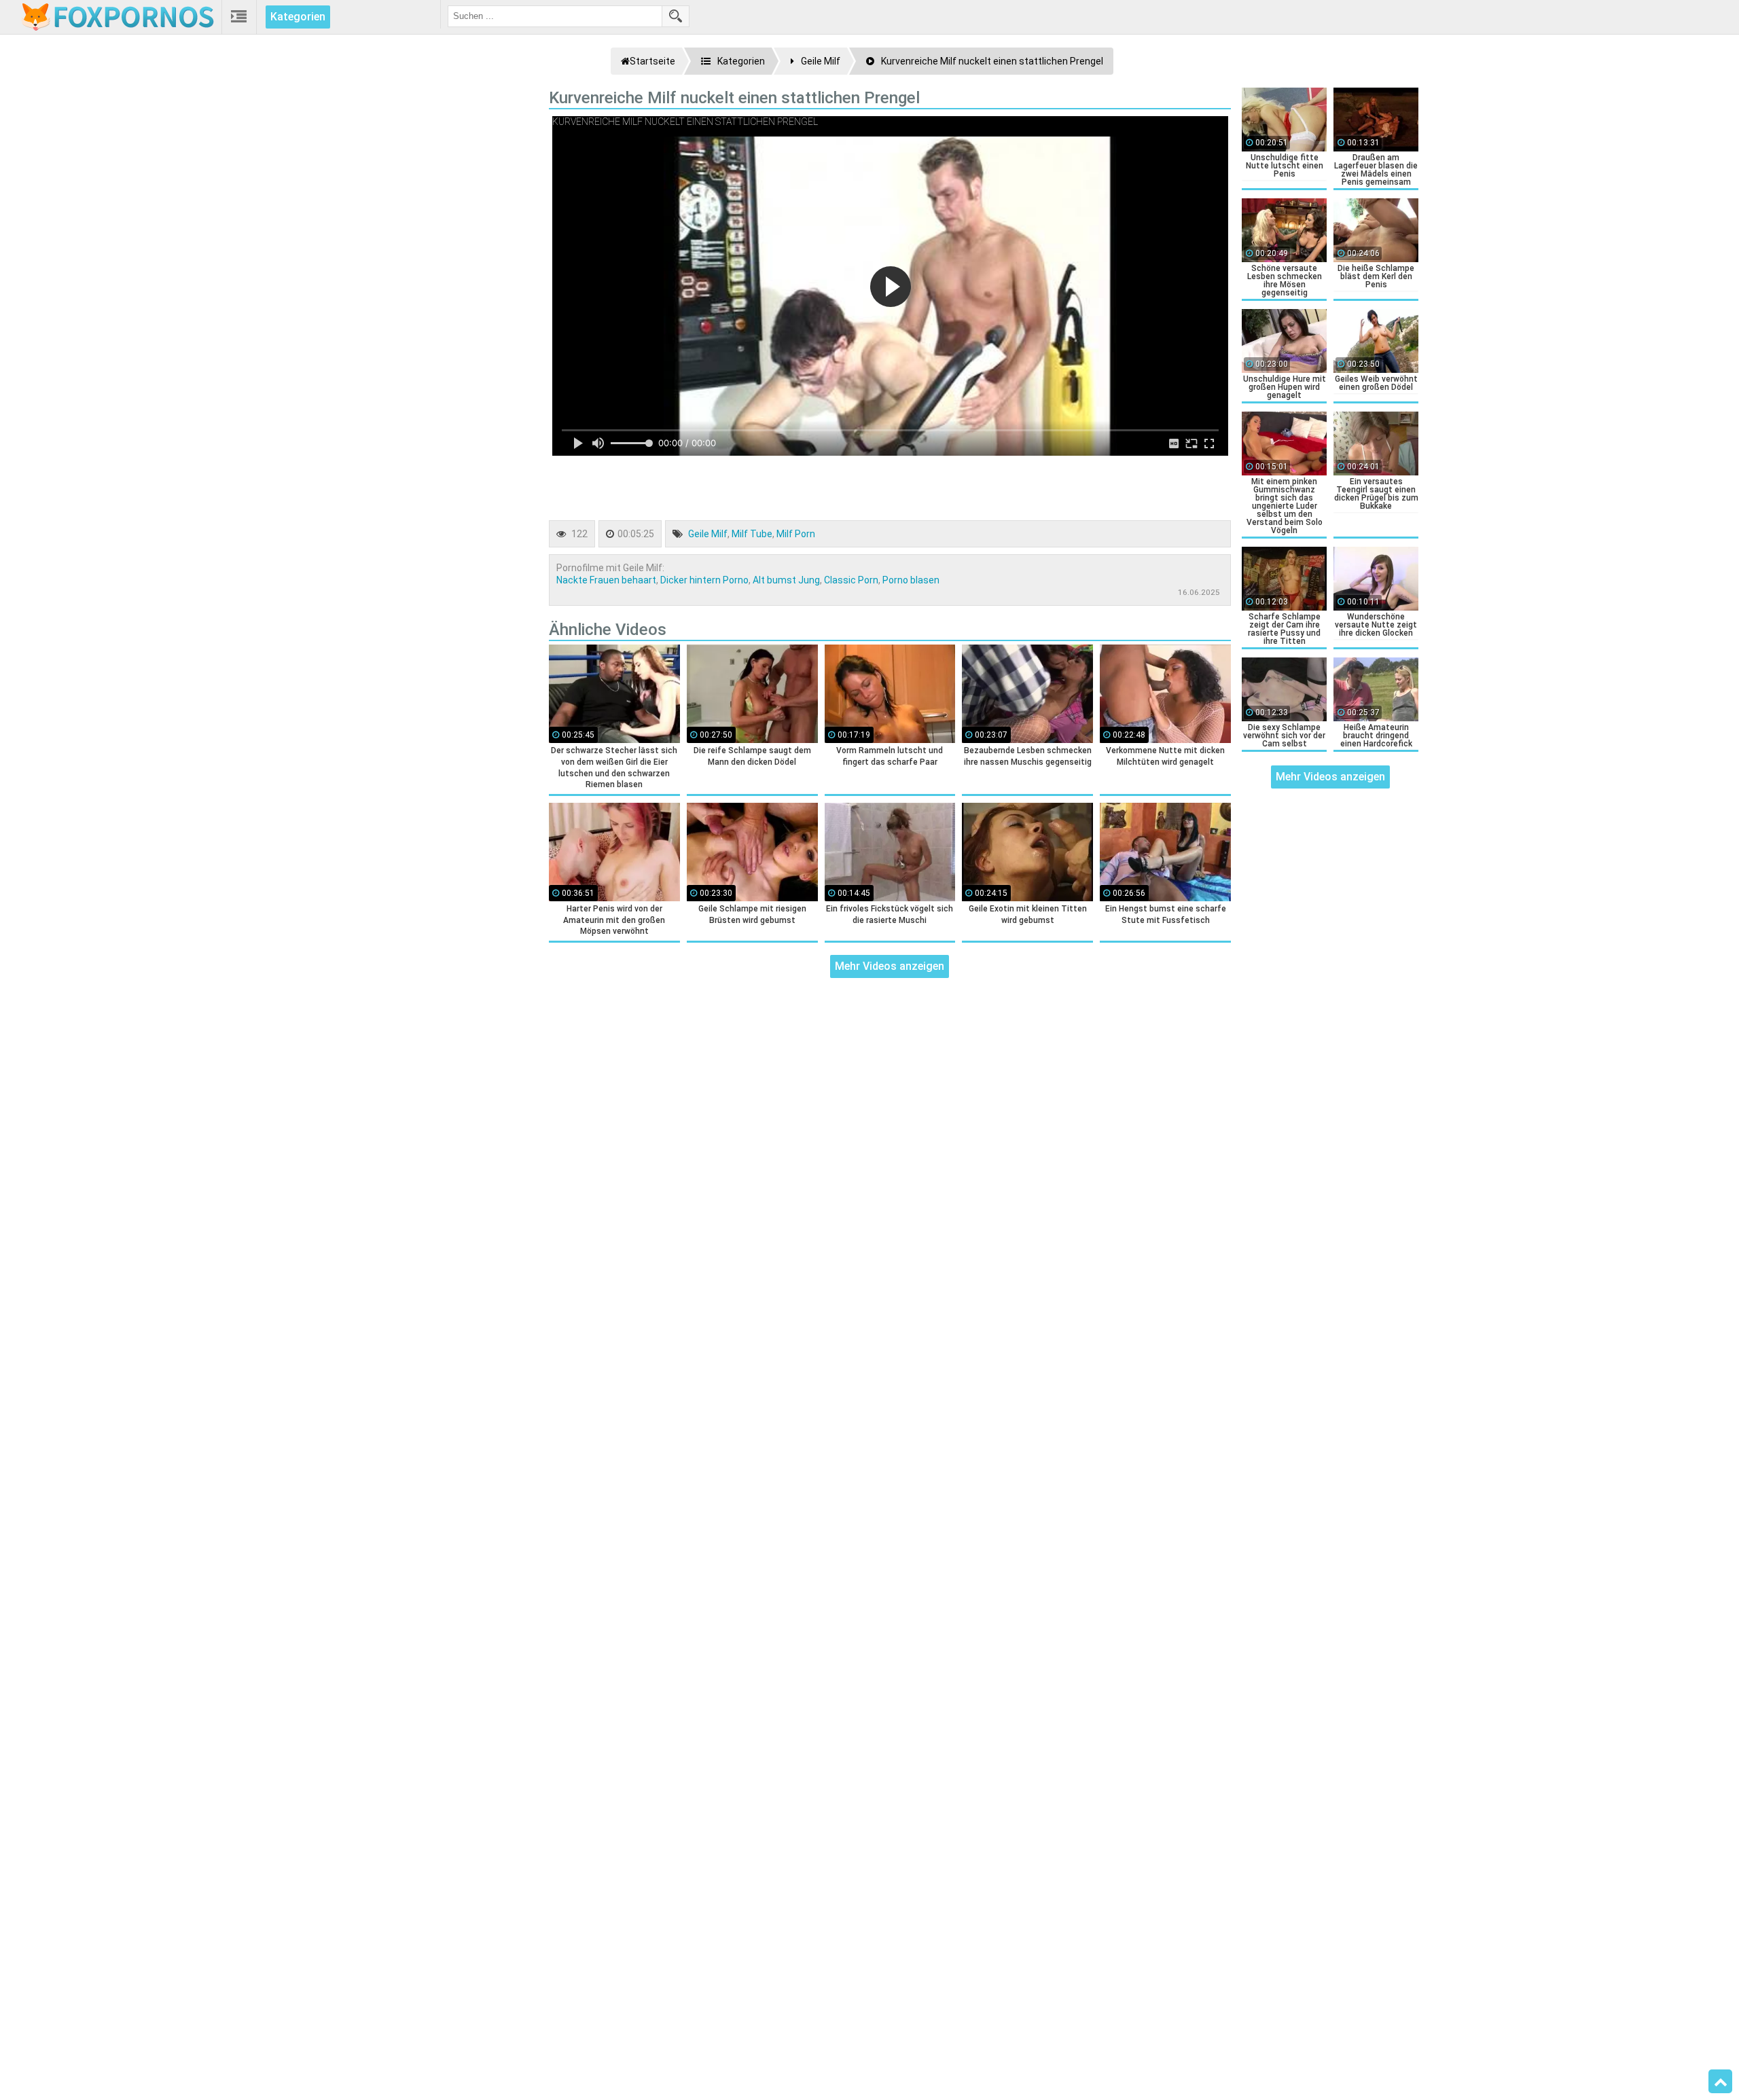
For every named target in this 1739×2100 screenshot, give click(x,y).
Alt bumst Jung (786, 580)
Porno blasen (911, 580)
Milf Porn (796, 534)
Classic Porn (851, 580)
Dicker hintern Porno (704, 580)
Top (1720, 2082)
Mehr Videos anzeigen (890, 966)
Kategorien (298, 17)
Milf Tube (752, 534)
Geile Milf (708, 534)
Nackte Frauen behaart (606, 580)
